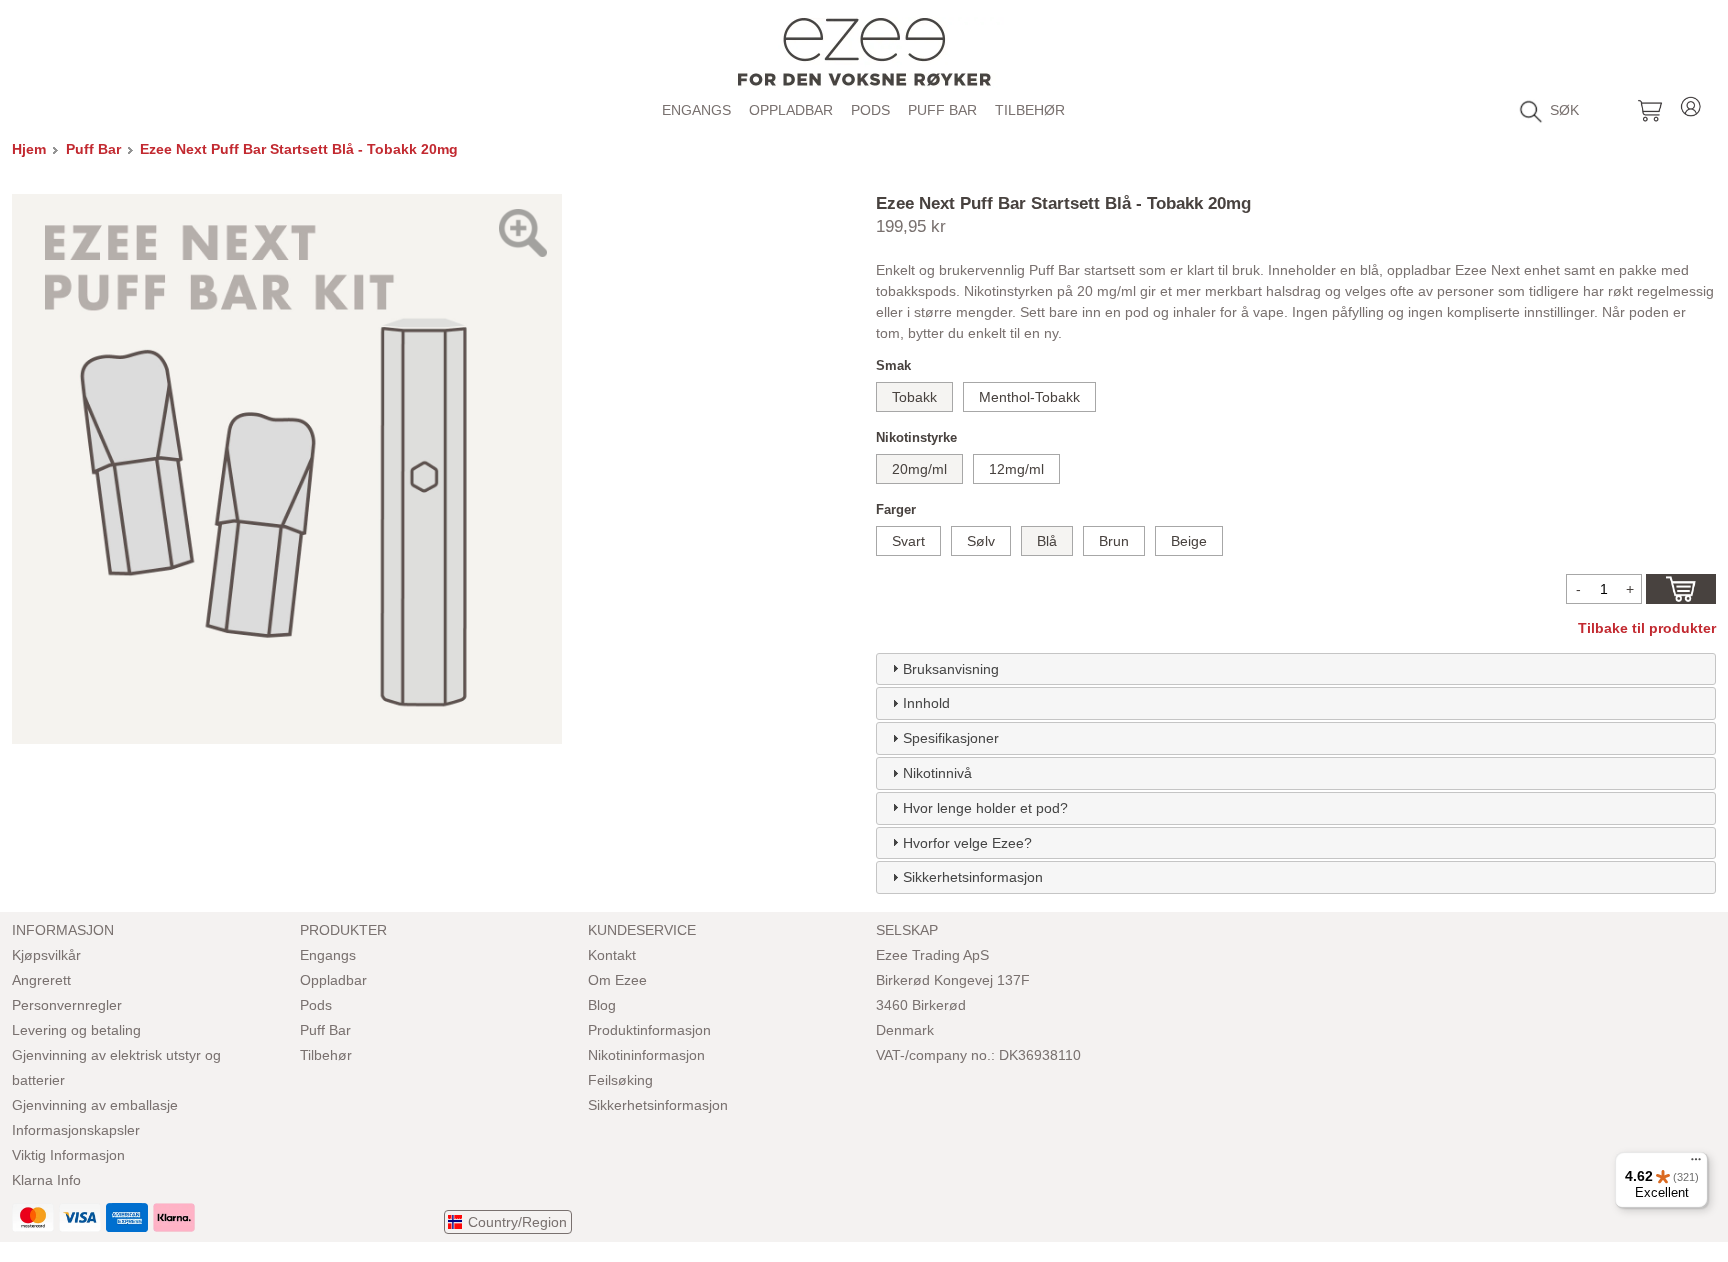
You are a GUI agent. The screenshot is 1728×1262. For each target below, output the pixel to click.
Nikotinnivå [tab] (937, 773)
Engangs (696, 110)
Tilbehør (1030, 110)
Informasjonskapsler (76, 1130)
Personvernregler (67, 1005)
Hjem (29, 149)
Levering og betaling (76, 1030)
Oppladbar (791, 110)
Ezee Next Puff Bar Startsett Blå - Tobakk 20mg (299, 149)
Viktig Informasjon (68, 1155)
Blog (602, 1005)
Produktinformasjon (649, 1030)
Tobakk (914, 397)
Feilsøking (620, 1080)
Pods (870, 110)
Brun (1114, 541)
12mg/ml (1016, 469)
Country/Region (517, 1222)
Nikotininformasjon (646, 1055)
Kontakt (612, 955)
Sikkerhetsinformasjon (658, 1105)
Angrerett (41, 980)
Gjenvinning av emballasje (95, 1105)
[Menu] (1696, 1164)
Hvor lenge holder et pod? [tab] (985, 808)
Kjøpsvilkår (46, 955)
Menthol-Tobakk (1029, 397)
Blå (1047, 541)
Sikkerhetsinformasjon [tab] (973, 877)
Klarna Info (46, 1180)
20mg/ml (919, 469)
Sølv (981, 541)
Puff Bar (942, 110)
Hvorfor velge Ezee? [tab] (967, 843)
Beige (1189, 541)
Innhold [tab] (926, 703)
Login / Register (1691, 103)
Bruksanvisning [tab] (951, 669)
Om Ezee (617, 980)
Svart (908, 541)
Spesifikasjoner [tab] (951, 738)
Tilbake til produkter (1647, 628)
